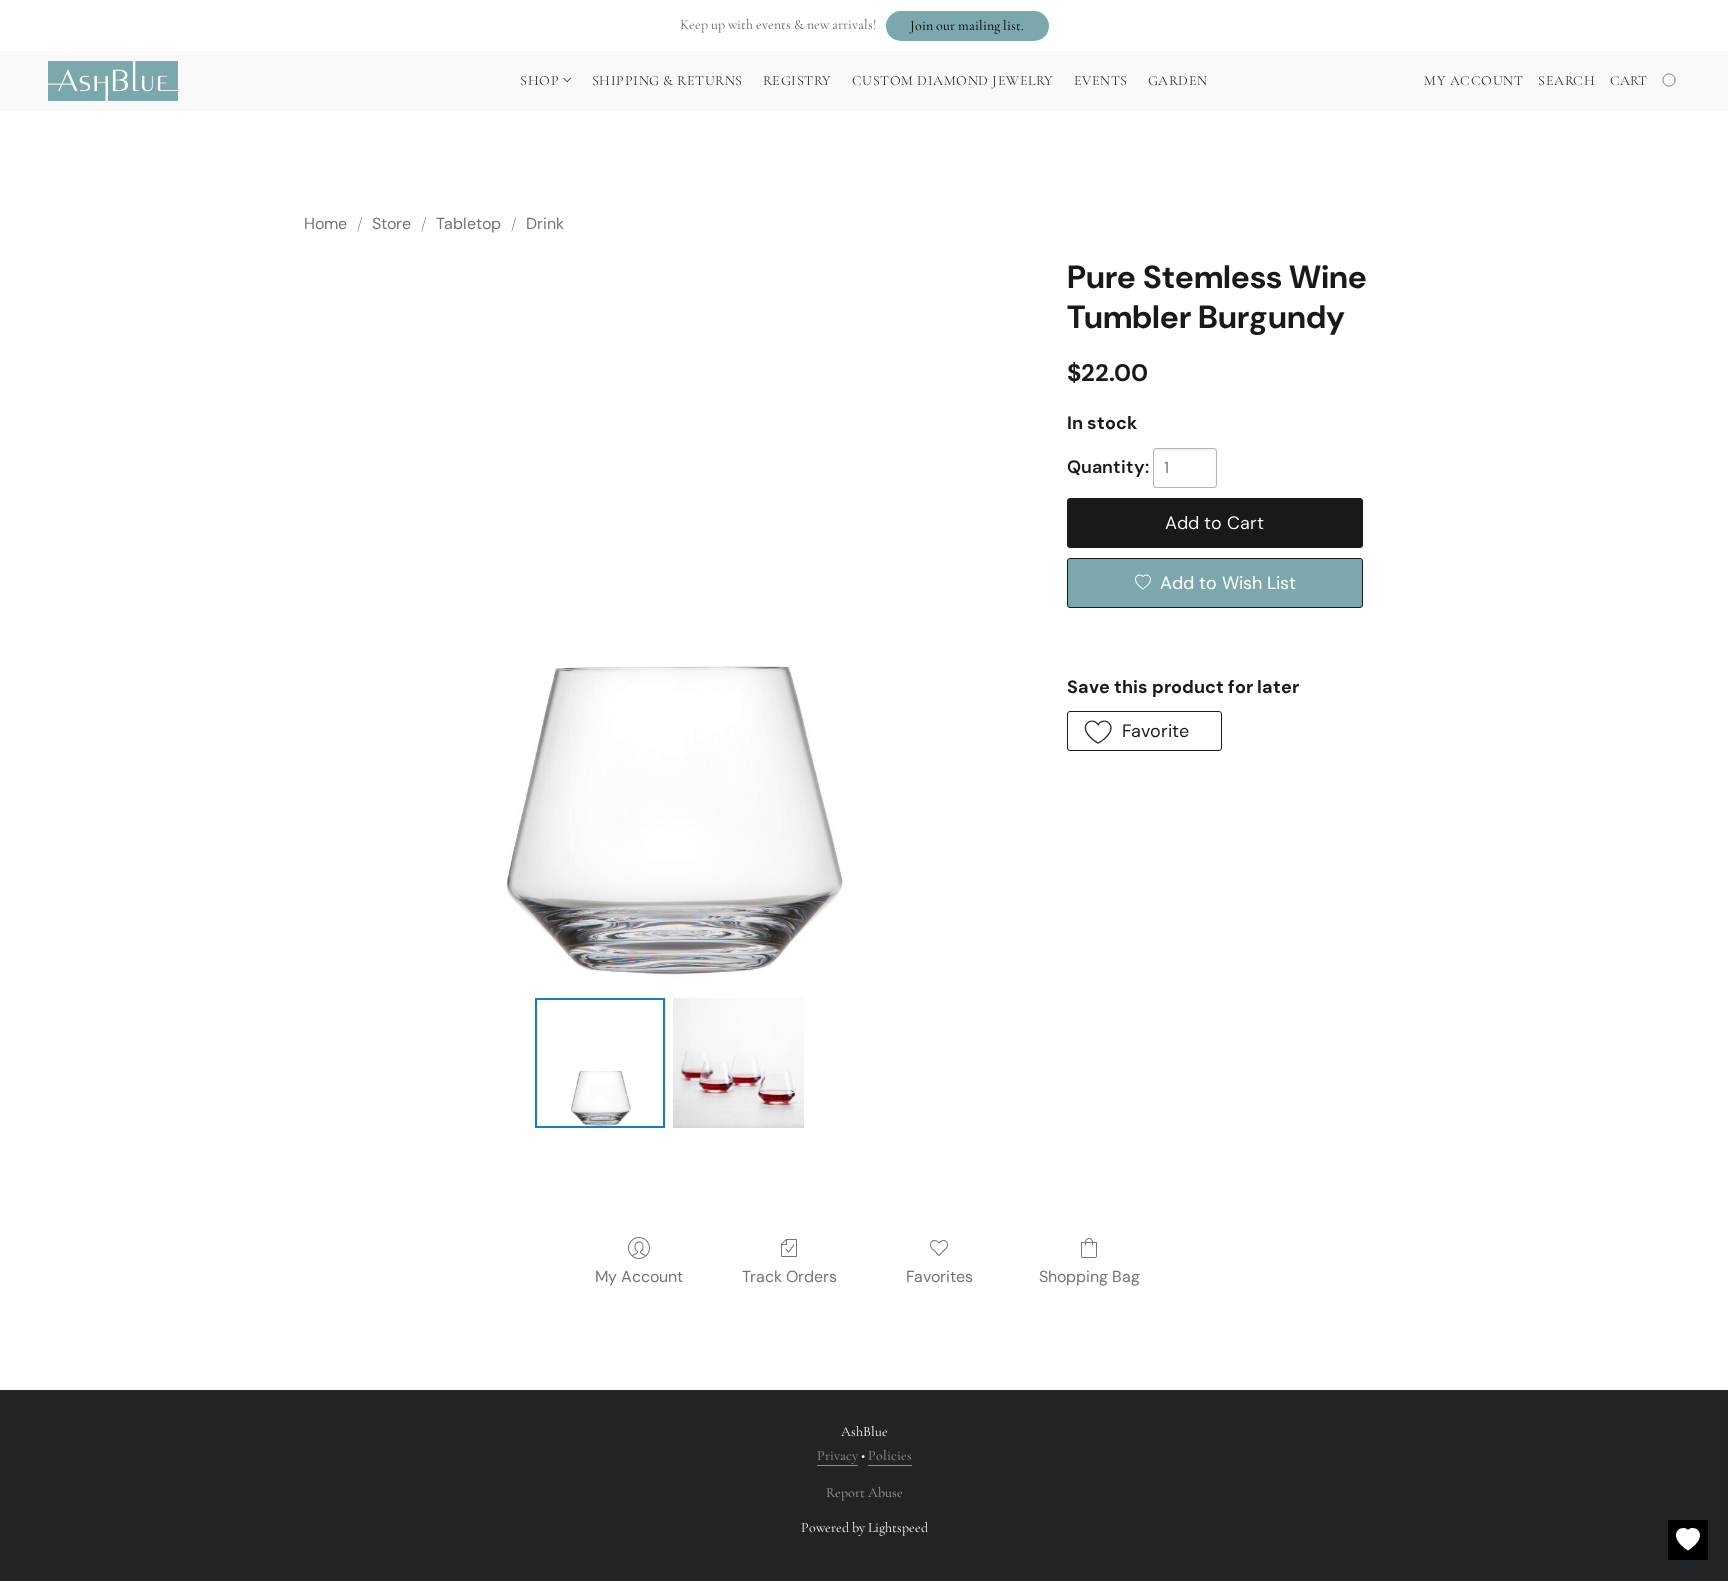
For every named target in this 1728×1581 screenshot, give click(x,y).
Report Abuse (864, 1492)
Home (325, 223)
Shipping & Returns (667, 80)
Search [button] (1566, 80)
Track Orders (789, 1276)
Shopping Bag (1089, 1276)
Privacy (837, 1455)
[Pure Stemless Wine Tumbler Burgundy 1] (738, 1063)
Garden (1178, 80)
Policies (890, 1455)
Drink (545, 223)
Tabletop (468, 223)
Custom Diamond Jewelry (953, 80)
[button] (967, 26)
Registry (797, 80)
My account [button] (1473, 80)
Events (1101, 80)
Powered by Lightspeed (864, 1527)
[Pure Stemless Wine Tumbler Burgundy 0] (600, 1063)
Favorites (939, 1276)
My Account (639, 1276)
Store (391, 223)
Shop (541, 80)
